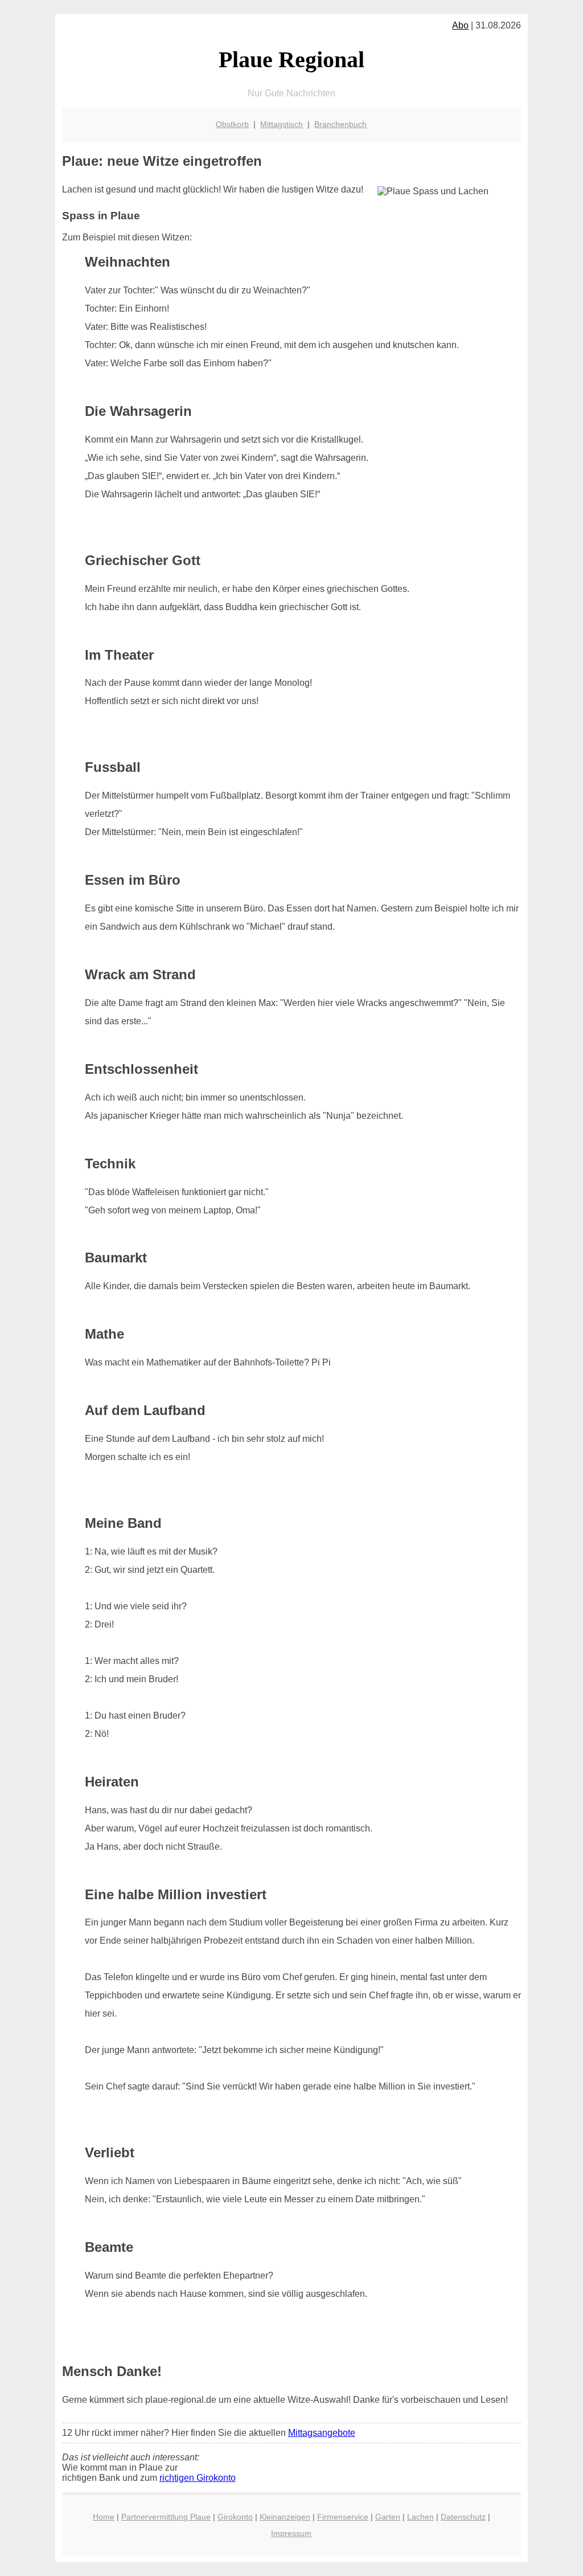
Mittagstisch (282, 124)
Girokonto (235, 2517)
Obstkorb (232, 124)
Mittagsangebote (322, 2433)
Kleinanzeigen (285, 2517)
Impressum (291, 2533)
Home (104, 2517)
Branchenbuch (340, 124)
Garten (388, 2517)
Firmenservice (343, 2517)
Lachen (420, 2517)
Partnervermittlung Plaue (166, 2517)
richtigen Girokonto (198, 2478)
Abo (460, 25)
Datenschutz (463, 2517)
